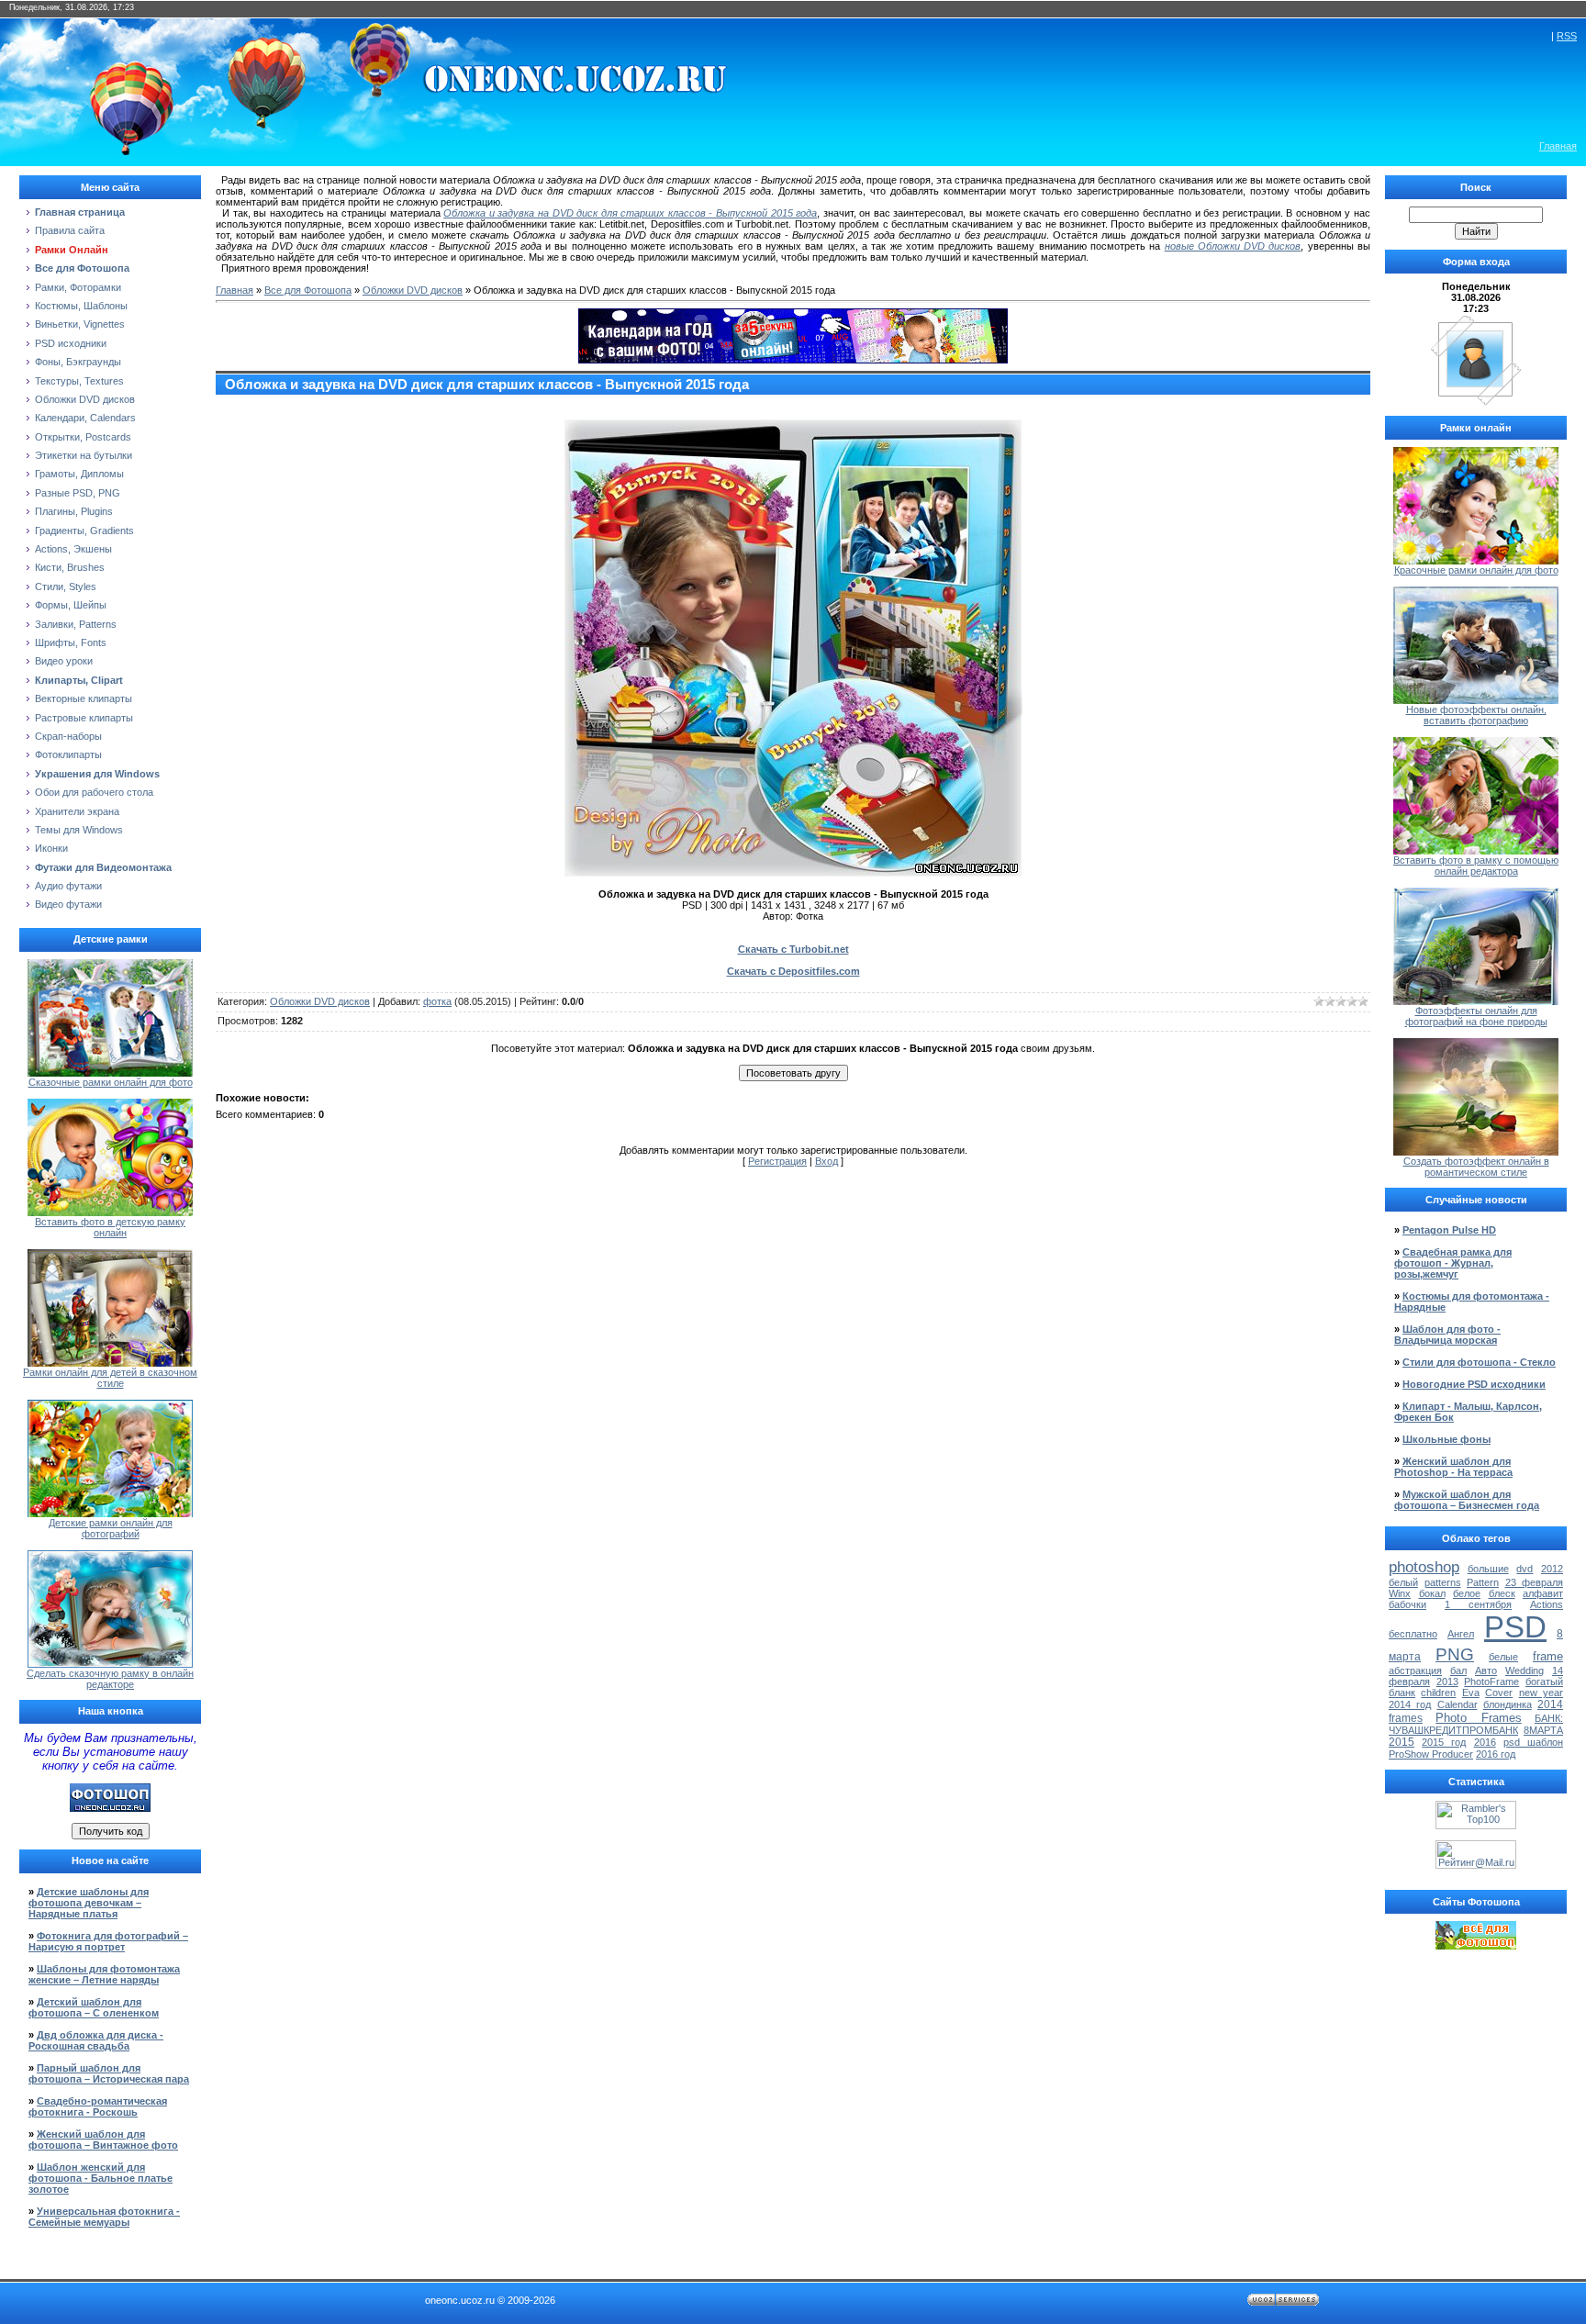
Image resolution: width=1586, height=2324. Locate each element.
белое (1467, 1593)
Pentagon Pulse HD (1449, 1230)
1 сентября (1478, 1604)
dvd (1525, 1569)
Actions (1547, 1604)
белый (1403, 1582)
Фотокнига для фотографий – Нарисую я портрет (108, 1941)
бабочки (1407, 1604)
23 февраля (1535, 1582)
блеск (1502, 1593)
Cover (1499, 1693)
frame (1548, 1656)
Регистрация (777, 1161)
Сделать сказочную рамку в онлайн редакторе (110, 1679)
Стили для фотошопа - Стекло (1479, 1362)
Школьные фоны (1446, 1439)
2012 (1552, 1569)
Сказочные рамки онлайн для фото (111, 1082)
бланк (1402, 1693)
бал (1458, 1670)
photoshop (1424, 1567)
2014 (1550, 1704)
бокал (1432, 1593)
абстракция (1415, 1670)
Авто (1486, 1670)
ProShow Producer (1431, 1754)
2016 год (1496, 1754)
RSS (1567, 36)
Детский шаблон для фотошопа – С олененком (94, 2007)
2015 (1402, 1742)
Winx (1400, 1593)
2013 (1447, 1682)
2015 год (1444, 1742)
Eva (1471, 1693)
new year (1541, 1693)
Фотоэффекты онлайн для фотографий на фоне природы (1476, 1016)
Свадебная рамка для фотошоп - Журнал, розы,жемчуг (1453, 1263)
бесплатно (1413, 1634)
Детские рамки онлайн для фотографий (111, 1528)
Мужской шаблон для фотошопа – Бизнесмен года (1467, 1500)
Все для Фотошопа (308, 290)
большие (1488, 1569)
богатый (1544, 1682)
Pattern (1483, 1582)
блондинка (1508, 1704)
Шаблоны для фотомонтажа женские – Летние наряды (104, 1974)
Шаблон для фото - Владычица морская (1447, 1335)
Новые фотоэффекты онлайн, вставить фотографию (1476, 715)
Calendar (1458, 1704)
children (1438, 1693)
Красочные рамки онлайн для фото (1476, 570)
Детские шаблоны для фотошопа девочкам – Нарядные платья (89, 1903)
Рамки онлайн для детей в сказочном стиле (110, 1378)
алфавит (1543, 1593)
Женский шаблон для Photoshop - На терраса (1453, 1467)
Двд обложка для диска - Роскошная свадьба (96, 2040)
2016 (1485, 1742)
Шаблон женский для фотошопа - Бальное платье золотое (101, 2178)
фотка (437, 1001)
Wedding (1525, 1670)
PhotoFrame (1491, 1682)
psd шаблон (1533, 1742)
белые (1503, 1657)
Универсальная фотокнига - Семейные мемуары (104, 2217)
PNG (1455, 1654)
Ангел (1461, 1634)
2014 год (1410, 1704)
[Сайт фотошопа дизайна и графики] (110, 1808)
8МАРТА (1543, 1730)
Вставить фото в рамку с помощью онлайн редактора (1476, 866)
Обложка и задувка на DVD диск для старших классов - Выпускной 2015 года (630, 213)
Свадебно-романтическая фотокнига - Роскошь (98, 2106)
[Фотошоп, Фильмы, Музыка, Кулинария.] (1476, 1946)
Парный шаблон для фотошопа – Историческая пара (109, 2073)
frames (1406, 1718)
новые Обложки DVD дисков (1233, 246)
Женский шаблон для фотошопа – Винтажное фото (103, 2140)
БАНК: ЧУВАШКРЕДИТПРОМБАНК (1476, 1724)
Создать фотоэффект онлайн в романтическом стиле (1476, 1167)
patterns (1443, 1582)
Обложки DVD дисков (413, 290)
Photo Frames (1478, 1718)
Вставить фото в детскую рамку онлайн (110, 1227)
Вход (827, 1161)
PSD (1515, 1627)
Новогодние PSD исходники (1474, 1384)
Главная (1558, 146)
